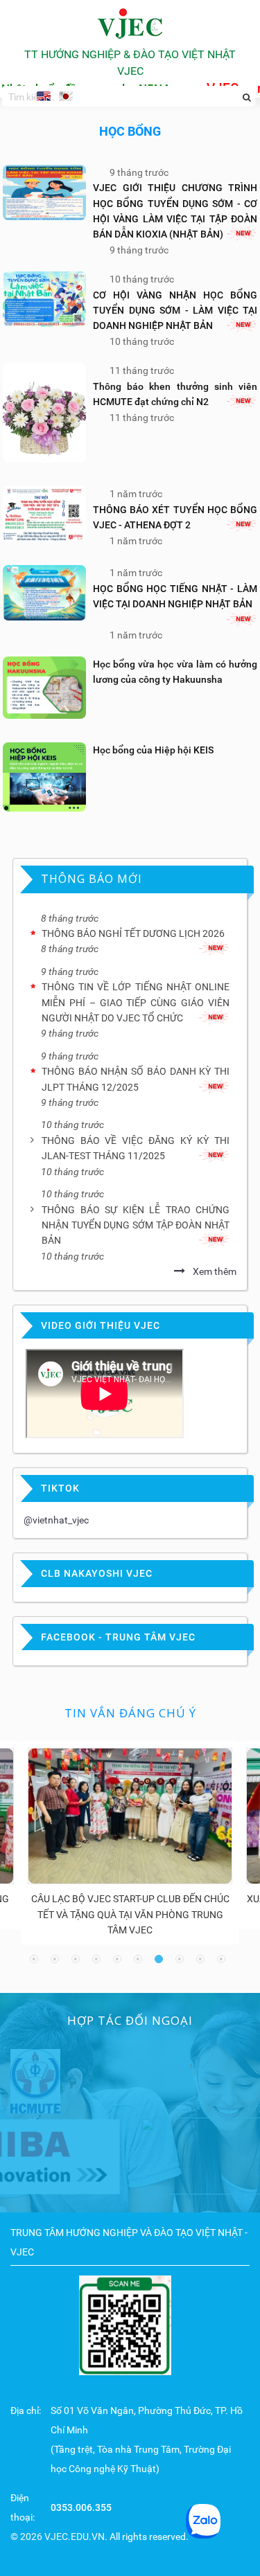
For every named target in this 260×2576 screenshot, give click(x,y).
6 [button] (141, 1962)
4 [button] (99, 1962)
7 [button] (162, 1962)
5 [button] (120, 1962)
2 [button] (58, 1962)
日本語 (66, 98)
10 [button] (224, 1962)
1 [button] (37, 1962)
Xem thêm (215, 1271)
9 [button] (203, 1962)
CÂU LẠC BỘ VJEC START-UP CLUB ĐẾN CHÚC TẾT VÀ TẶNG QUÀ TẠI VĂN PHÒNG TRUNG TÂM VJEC (130, 1914)
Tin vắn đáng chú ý (130, 1713)
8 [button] (182, 1962)
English (44, 96)
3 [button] (78, 1962)
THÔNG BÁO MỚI (92, 879)
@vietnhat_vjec (56, 1520)
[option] (130, 1843)
